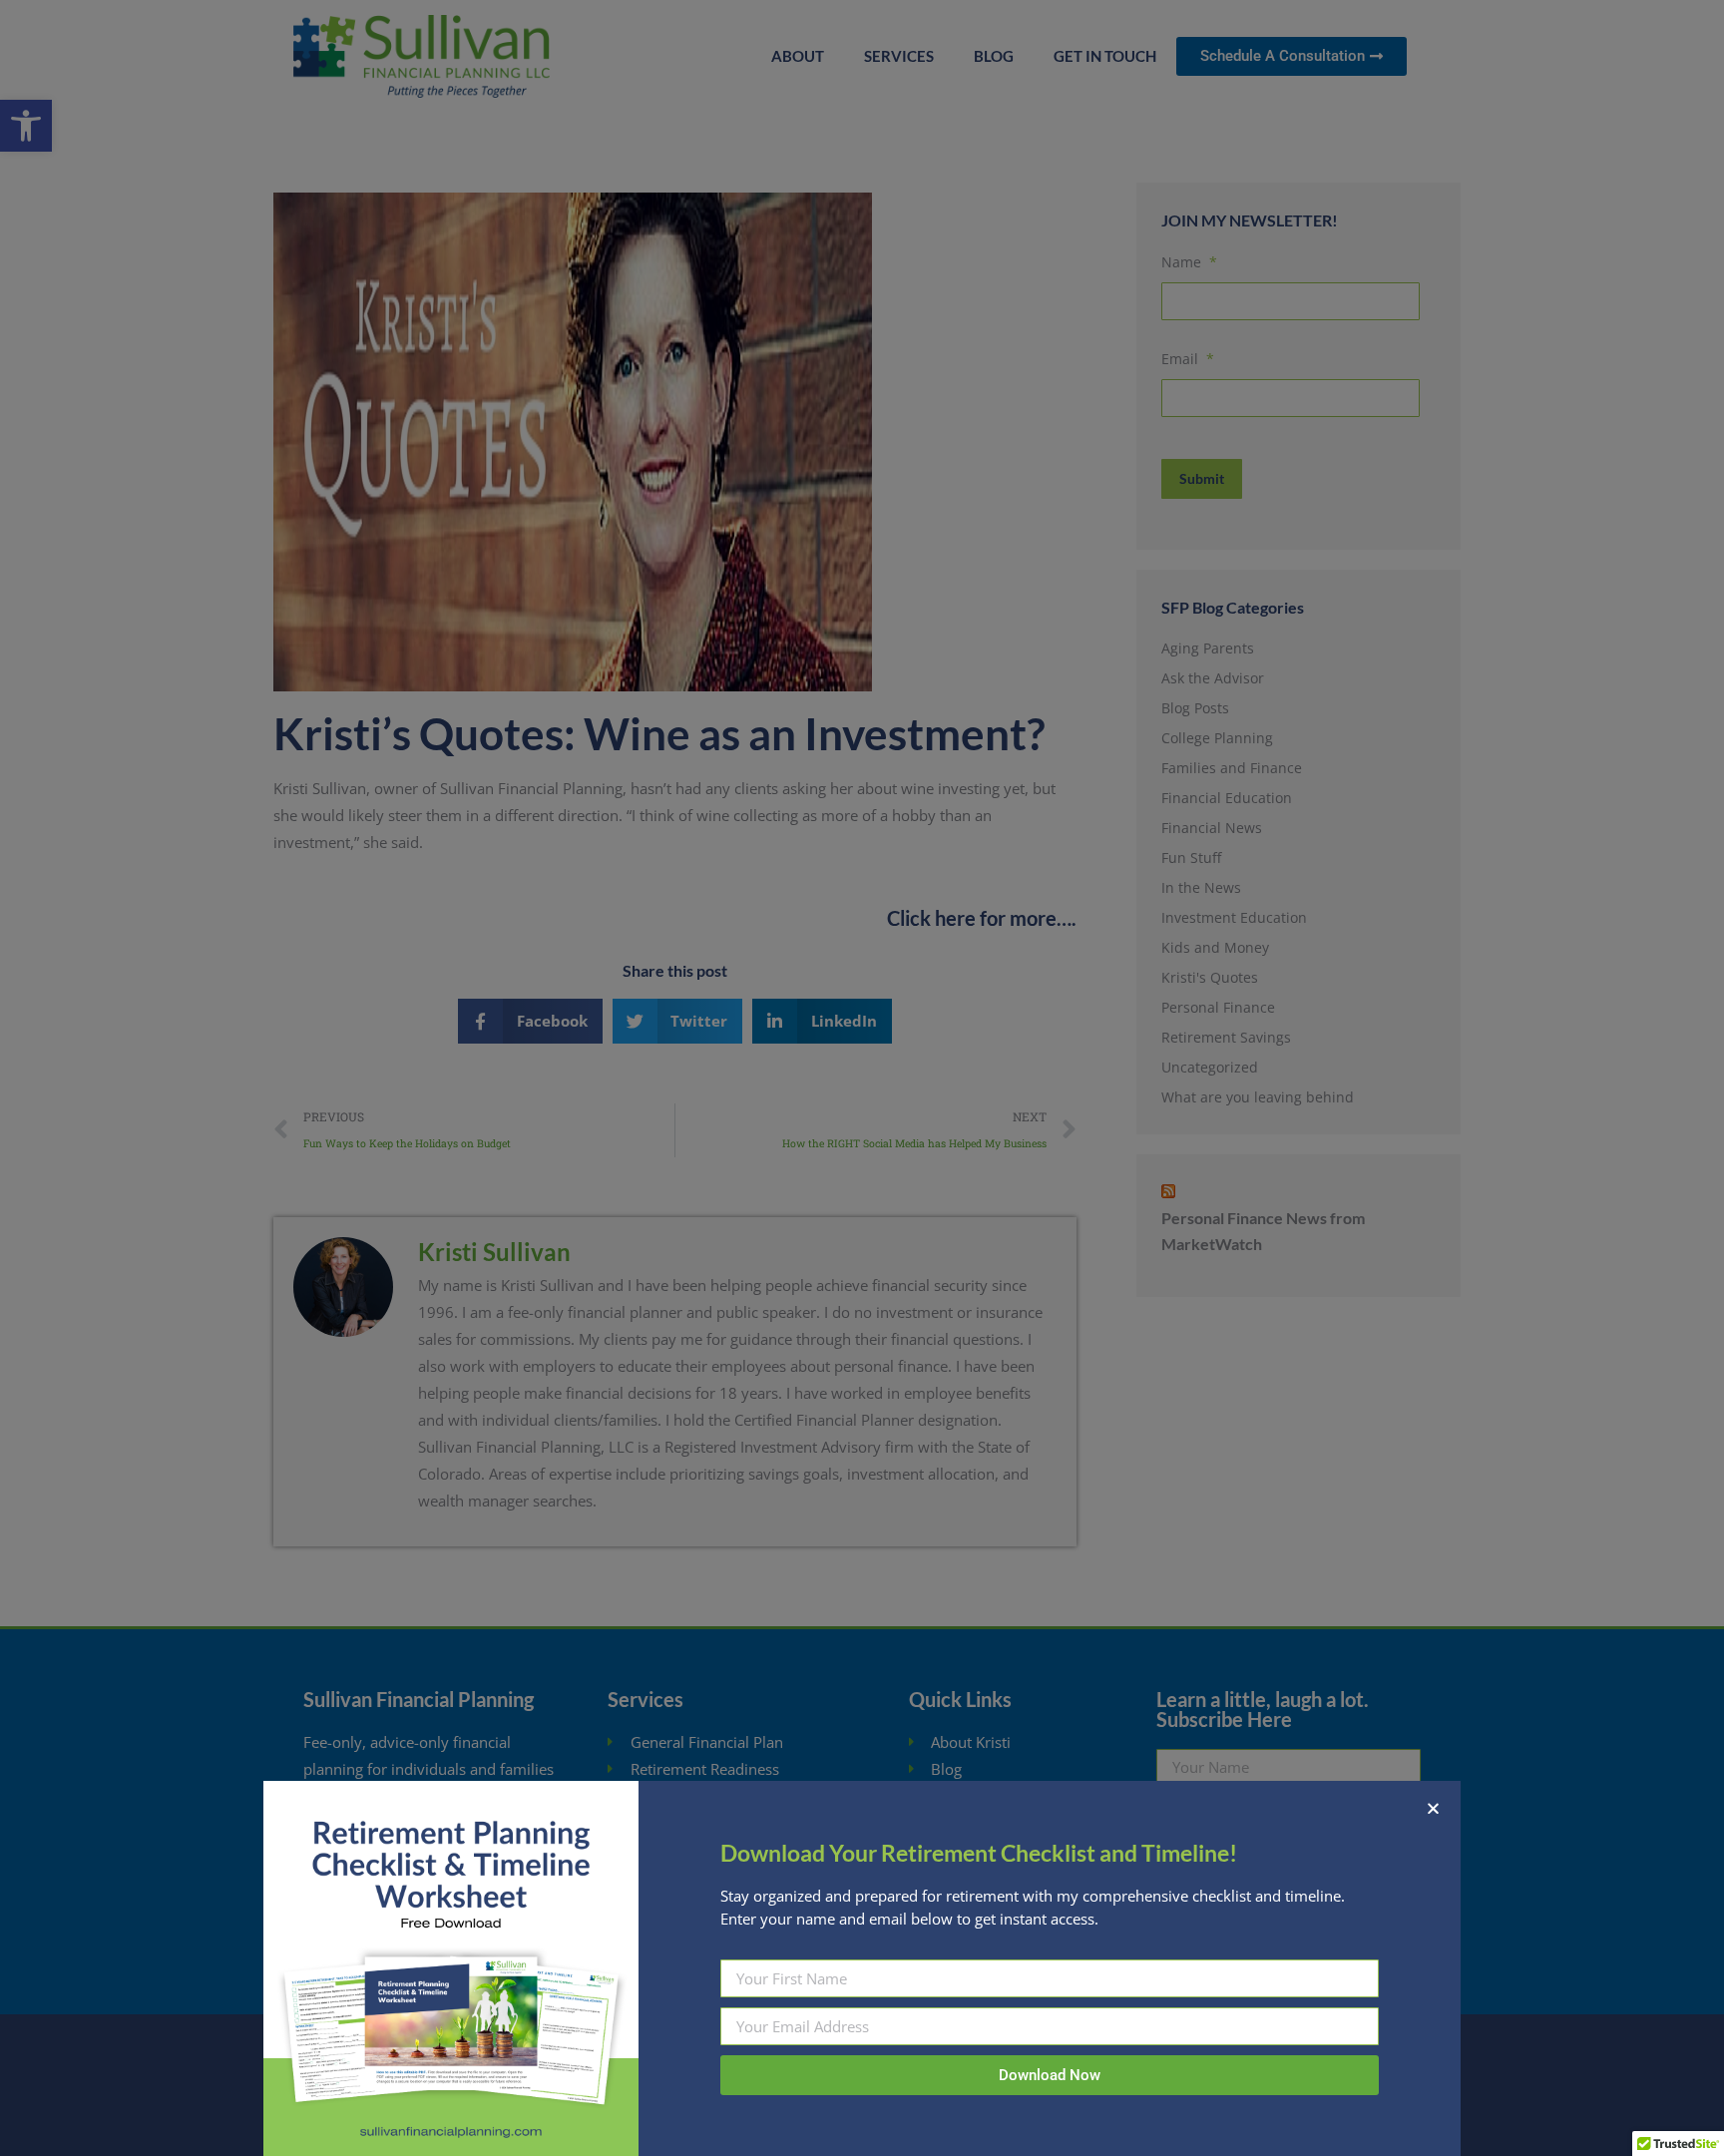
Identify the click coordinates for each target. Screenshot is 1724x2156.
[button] (1433, 1808)
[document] (862, 1078)
